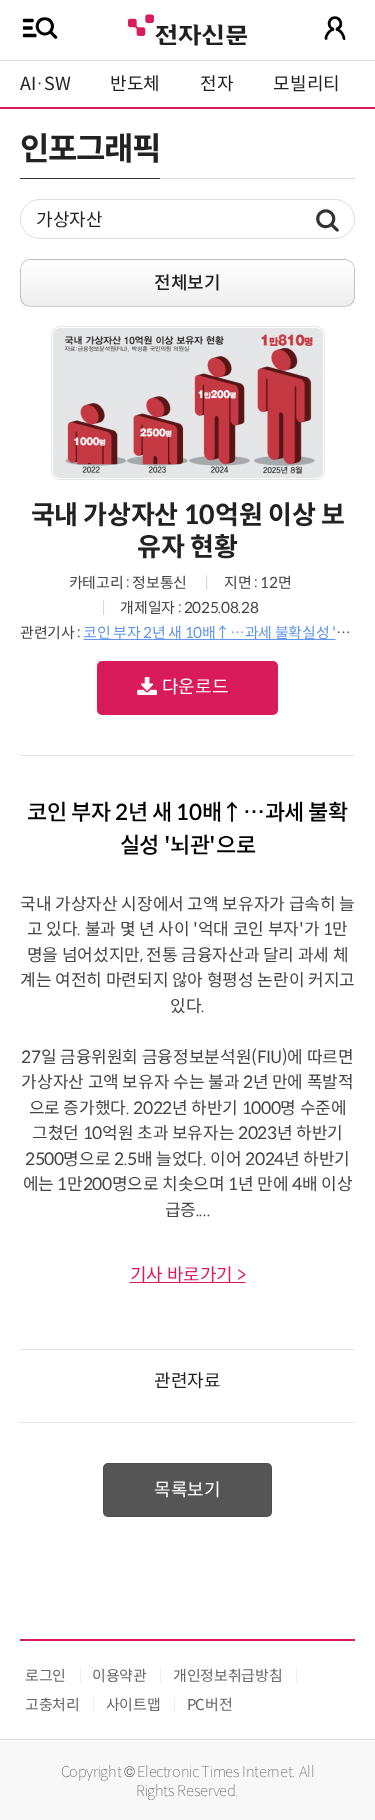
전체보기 (187, 283)
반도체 (135, 84)
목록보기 (187, 1490)
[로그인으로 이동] (335, 28)
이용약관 (119, 1675)
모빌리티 (306, 84)
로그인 (45, 1675)
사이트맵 (133, 1704)
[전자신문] (187, 27)
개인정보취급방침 (227, 1675)
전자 (216, 84)
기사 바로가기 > (188, 1275)
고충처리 (52, 1704)
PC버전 (210, 1704)
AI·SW (45, 84)
